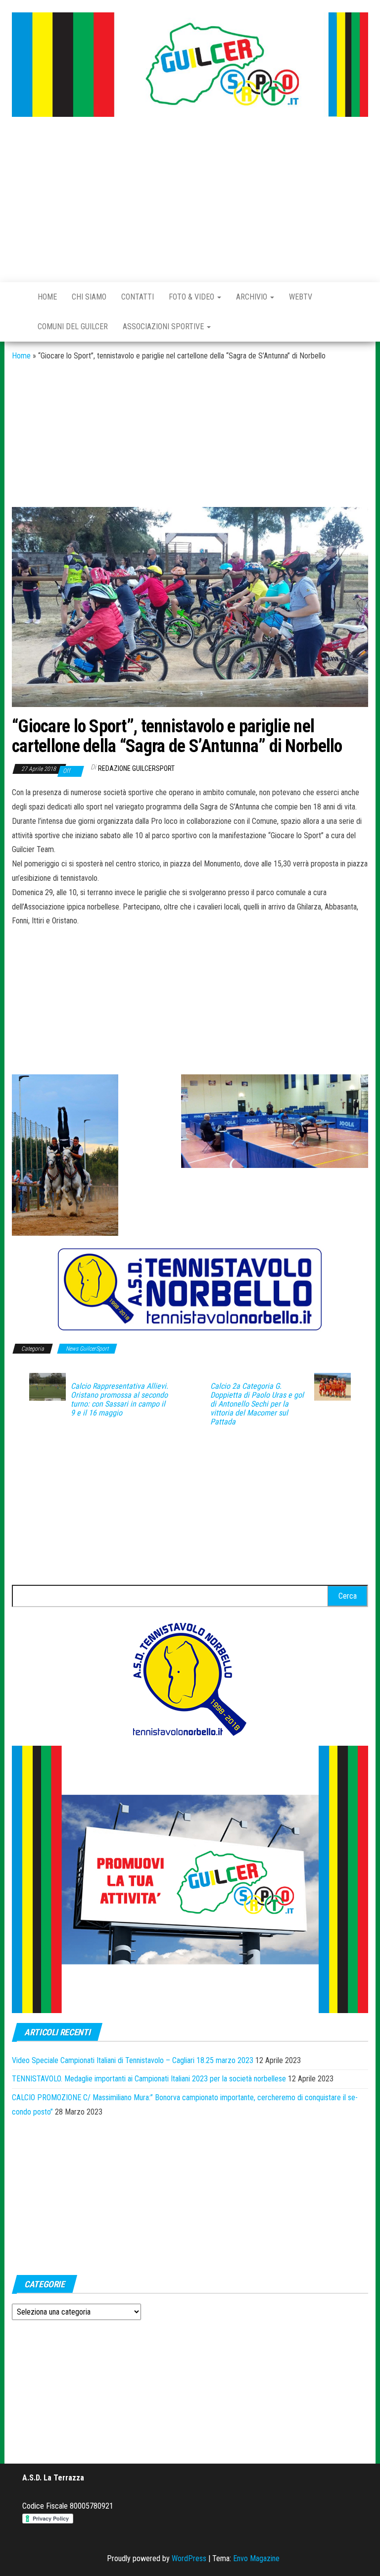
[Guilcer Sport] (17, 297)
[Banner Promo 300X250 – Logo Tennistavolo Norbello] (190, 1678)
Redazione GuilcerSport (136, 768)
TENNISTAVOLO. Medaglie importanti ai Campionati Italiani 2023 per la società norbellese (149, 2079)
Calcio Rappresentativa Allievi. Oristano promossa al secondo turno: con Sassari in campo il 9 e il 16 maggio (119, 1400)
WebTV (301, 297)
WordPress (189, 2558)
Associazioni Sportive (164, 327)
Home (47, 297)
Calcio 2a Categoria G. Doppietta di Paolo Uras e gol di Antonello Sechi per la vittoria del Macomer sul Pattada (257, 1404)
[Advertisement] (190, 201)
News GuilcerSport (87, 1349)
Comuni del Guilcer (73, 327)
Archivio (253, 297)
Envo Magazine (256, 2558)
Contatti (138, 297)
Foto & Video (192, 297)
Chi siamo (89, 297)
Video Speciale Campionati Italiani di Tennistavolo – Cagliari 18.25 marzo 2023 (133, 2060)
